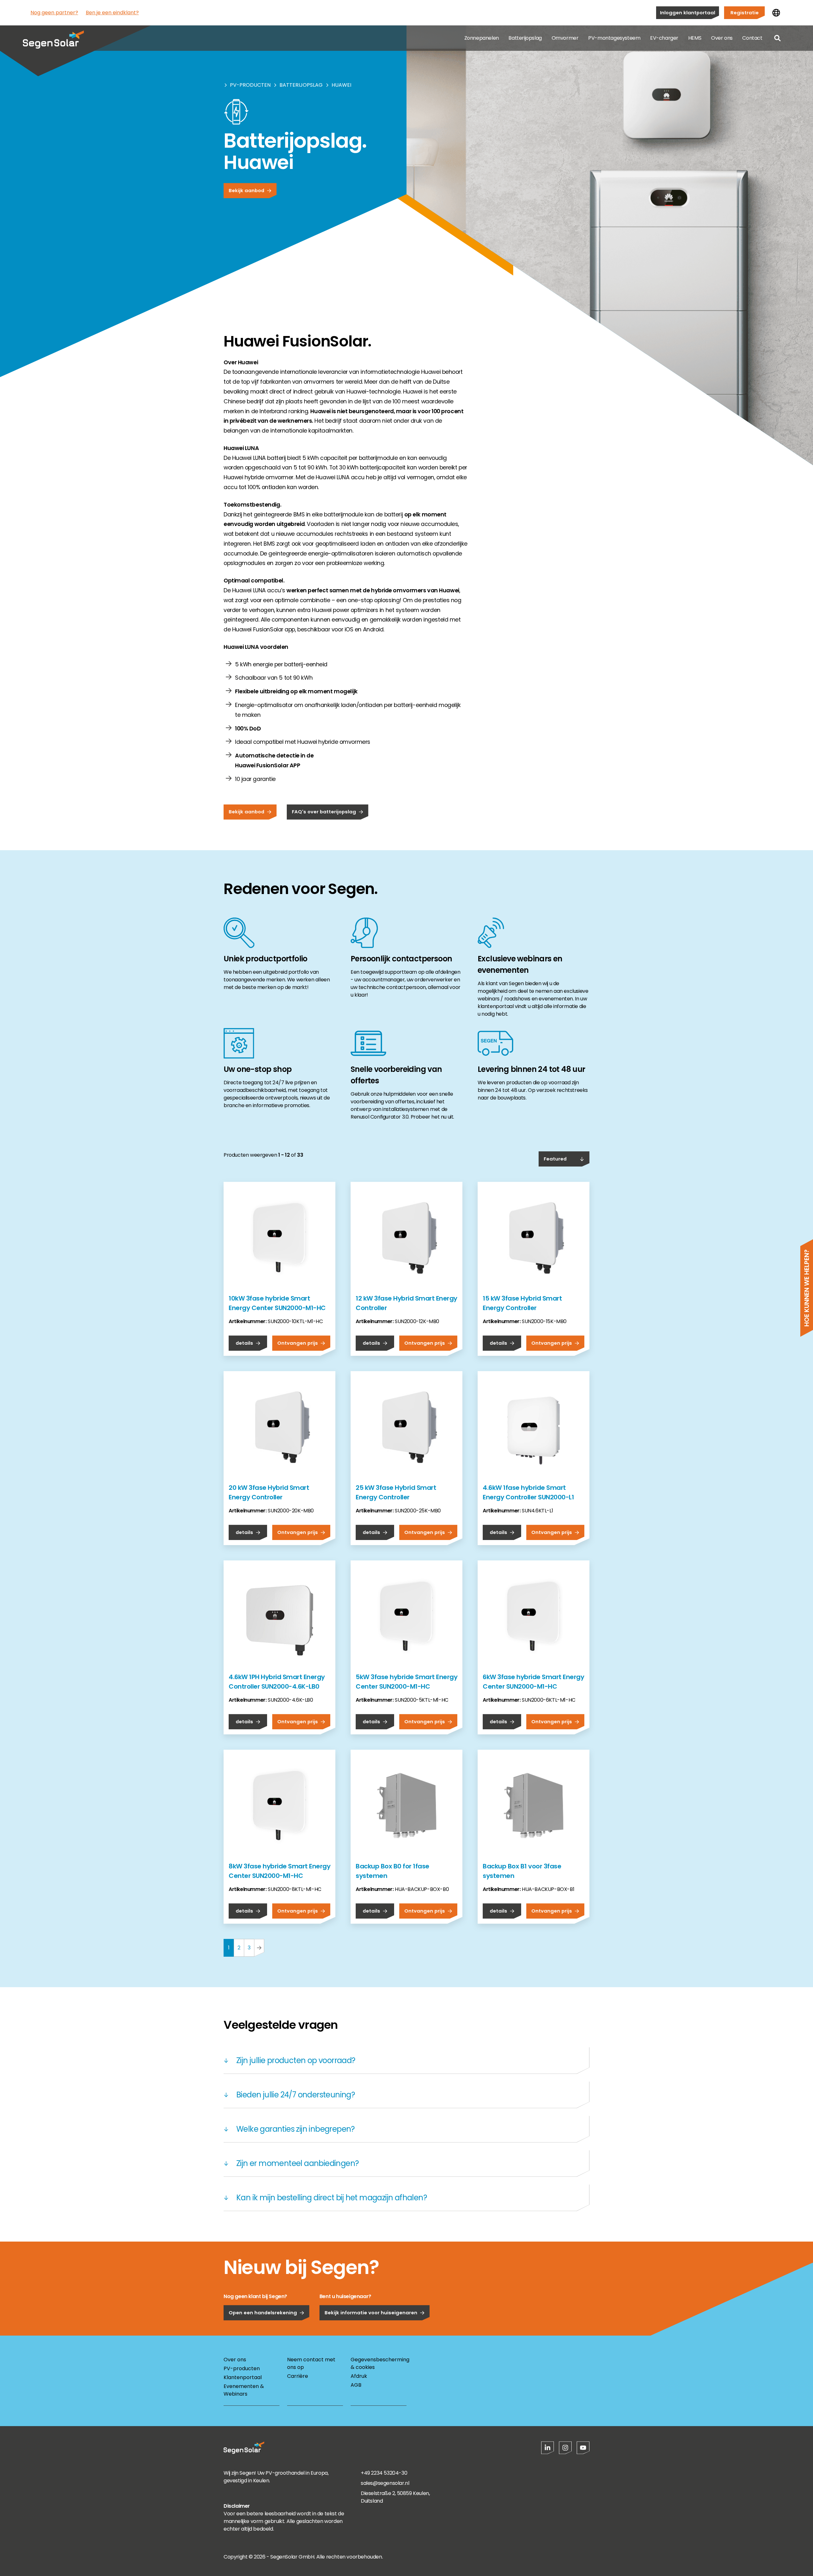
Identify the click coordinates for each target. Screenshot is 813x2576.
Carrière (298, 2376)
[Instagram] (565, 2448)
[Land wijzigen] (776, 13)
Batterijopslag (525, 38)
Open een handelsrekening (263, 2313)
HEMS (695, 38)
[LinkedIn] (548, 2448)
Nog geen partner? (54, 13)
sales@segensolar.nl (385, 2483)
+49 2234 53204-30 (384, 2473)
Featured (555, 1159)
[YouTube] (583, 2448)
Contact (752, 38)
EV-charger (664, 38)
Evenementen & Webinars (244, 2390)
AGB (356, 2385)
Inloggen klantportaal (688, 13)
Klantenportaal (243, 2377)
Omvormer (565, 38)
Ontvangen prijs (298, 1343)
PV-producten (250, 85)
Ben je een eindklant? (112, 13)
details (244, 1343)
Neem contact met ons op (311, 2363)
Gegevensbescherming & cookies (379, 2363)
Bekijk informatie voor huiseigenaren (371, 2313)
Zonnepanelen (482, 38)
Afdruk (359, 2376)
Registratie (745, 13)
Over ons (722, 38)
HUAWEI (341, 85)
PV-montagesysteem (614, 38)
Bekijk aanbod (246, 190)
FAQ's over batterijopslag (324, 812)
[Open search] (777, 38)
